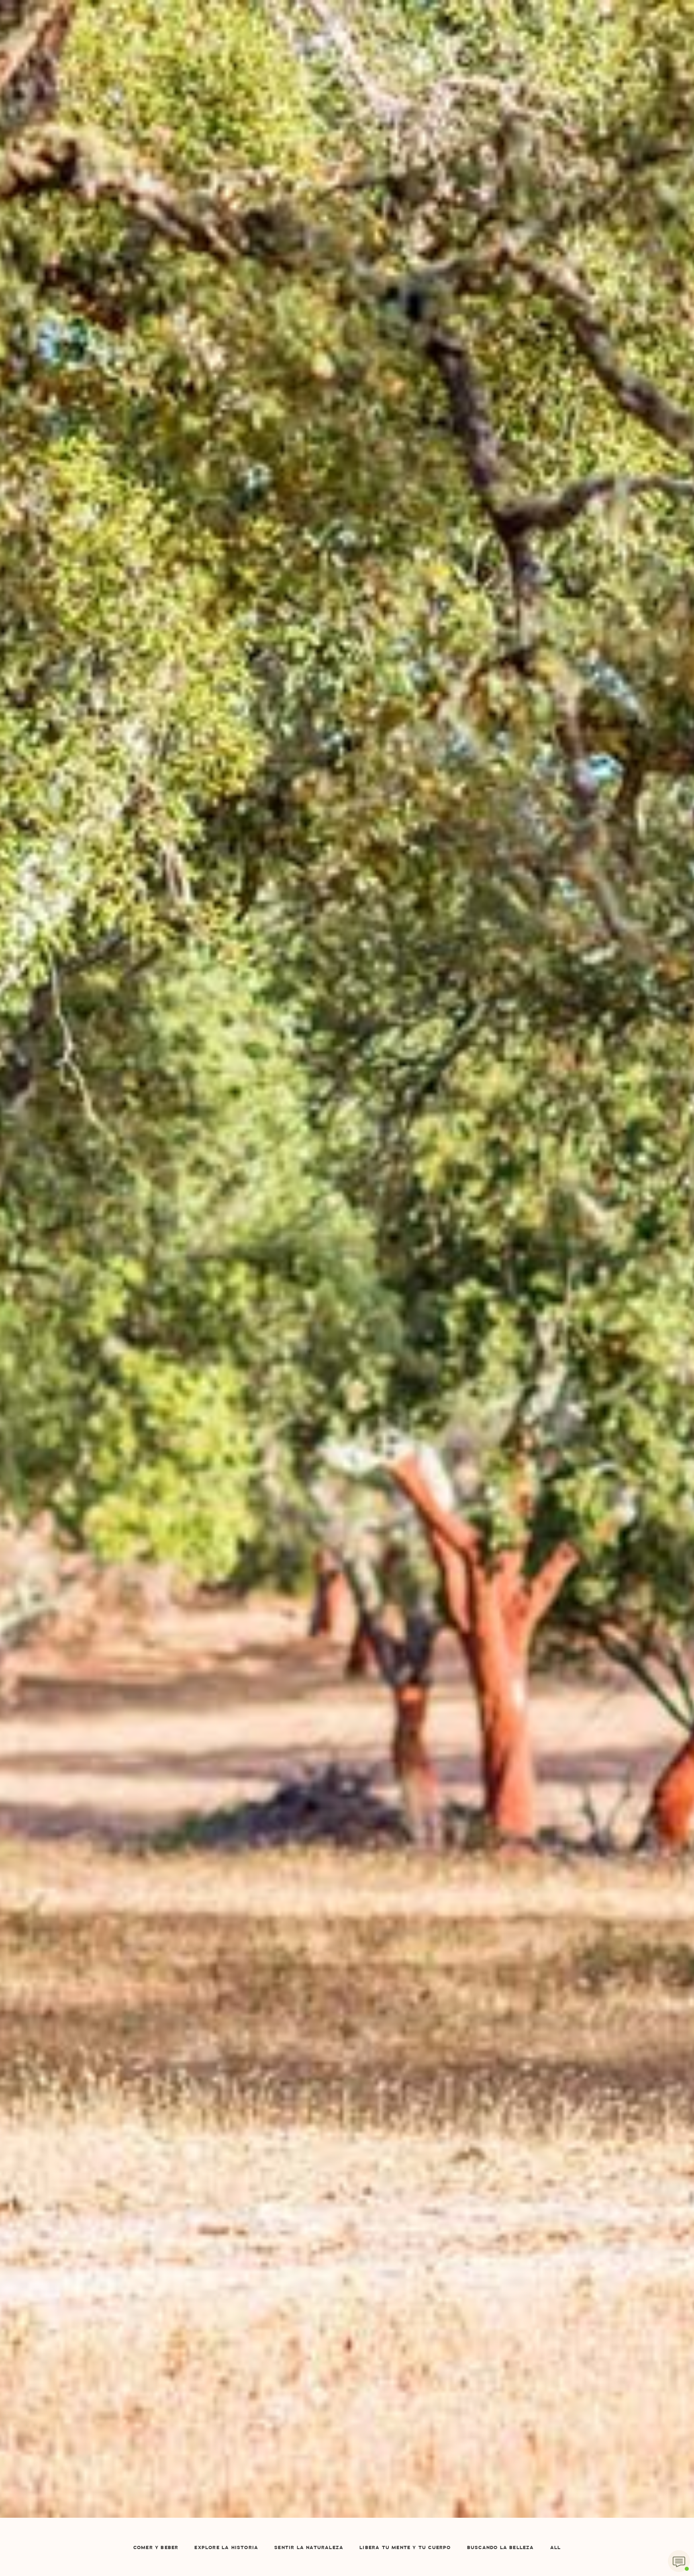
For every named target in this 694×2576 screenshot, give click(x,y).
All (556, 2548)
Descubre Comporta (347, 41)
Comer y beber (156, 2548)
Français (467, 76)
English (465, 59)
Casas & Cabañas (217, 41)
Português (470, 146)
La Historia (157, 41)
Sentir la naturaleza (309, 2548)
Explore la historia (226, 2548)
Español (473, 41)
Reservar (531, 41)
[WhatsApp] (679, 2561)
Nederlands (472, 111)
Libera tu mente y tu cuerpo (405, 2548)
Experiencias (279, 94)
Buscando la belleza (501, 2548)
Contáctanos (416, 41)
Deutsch (466, 129)
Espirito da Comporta (347, 20)
